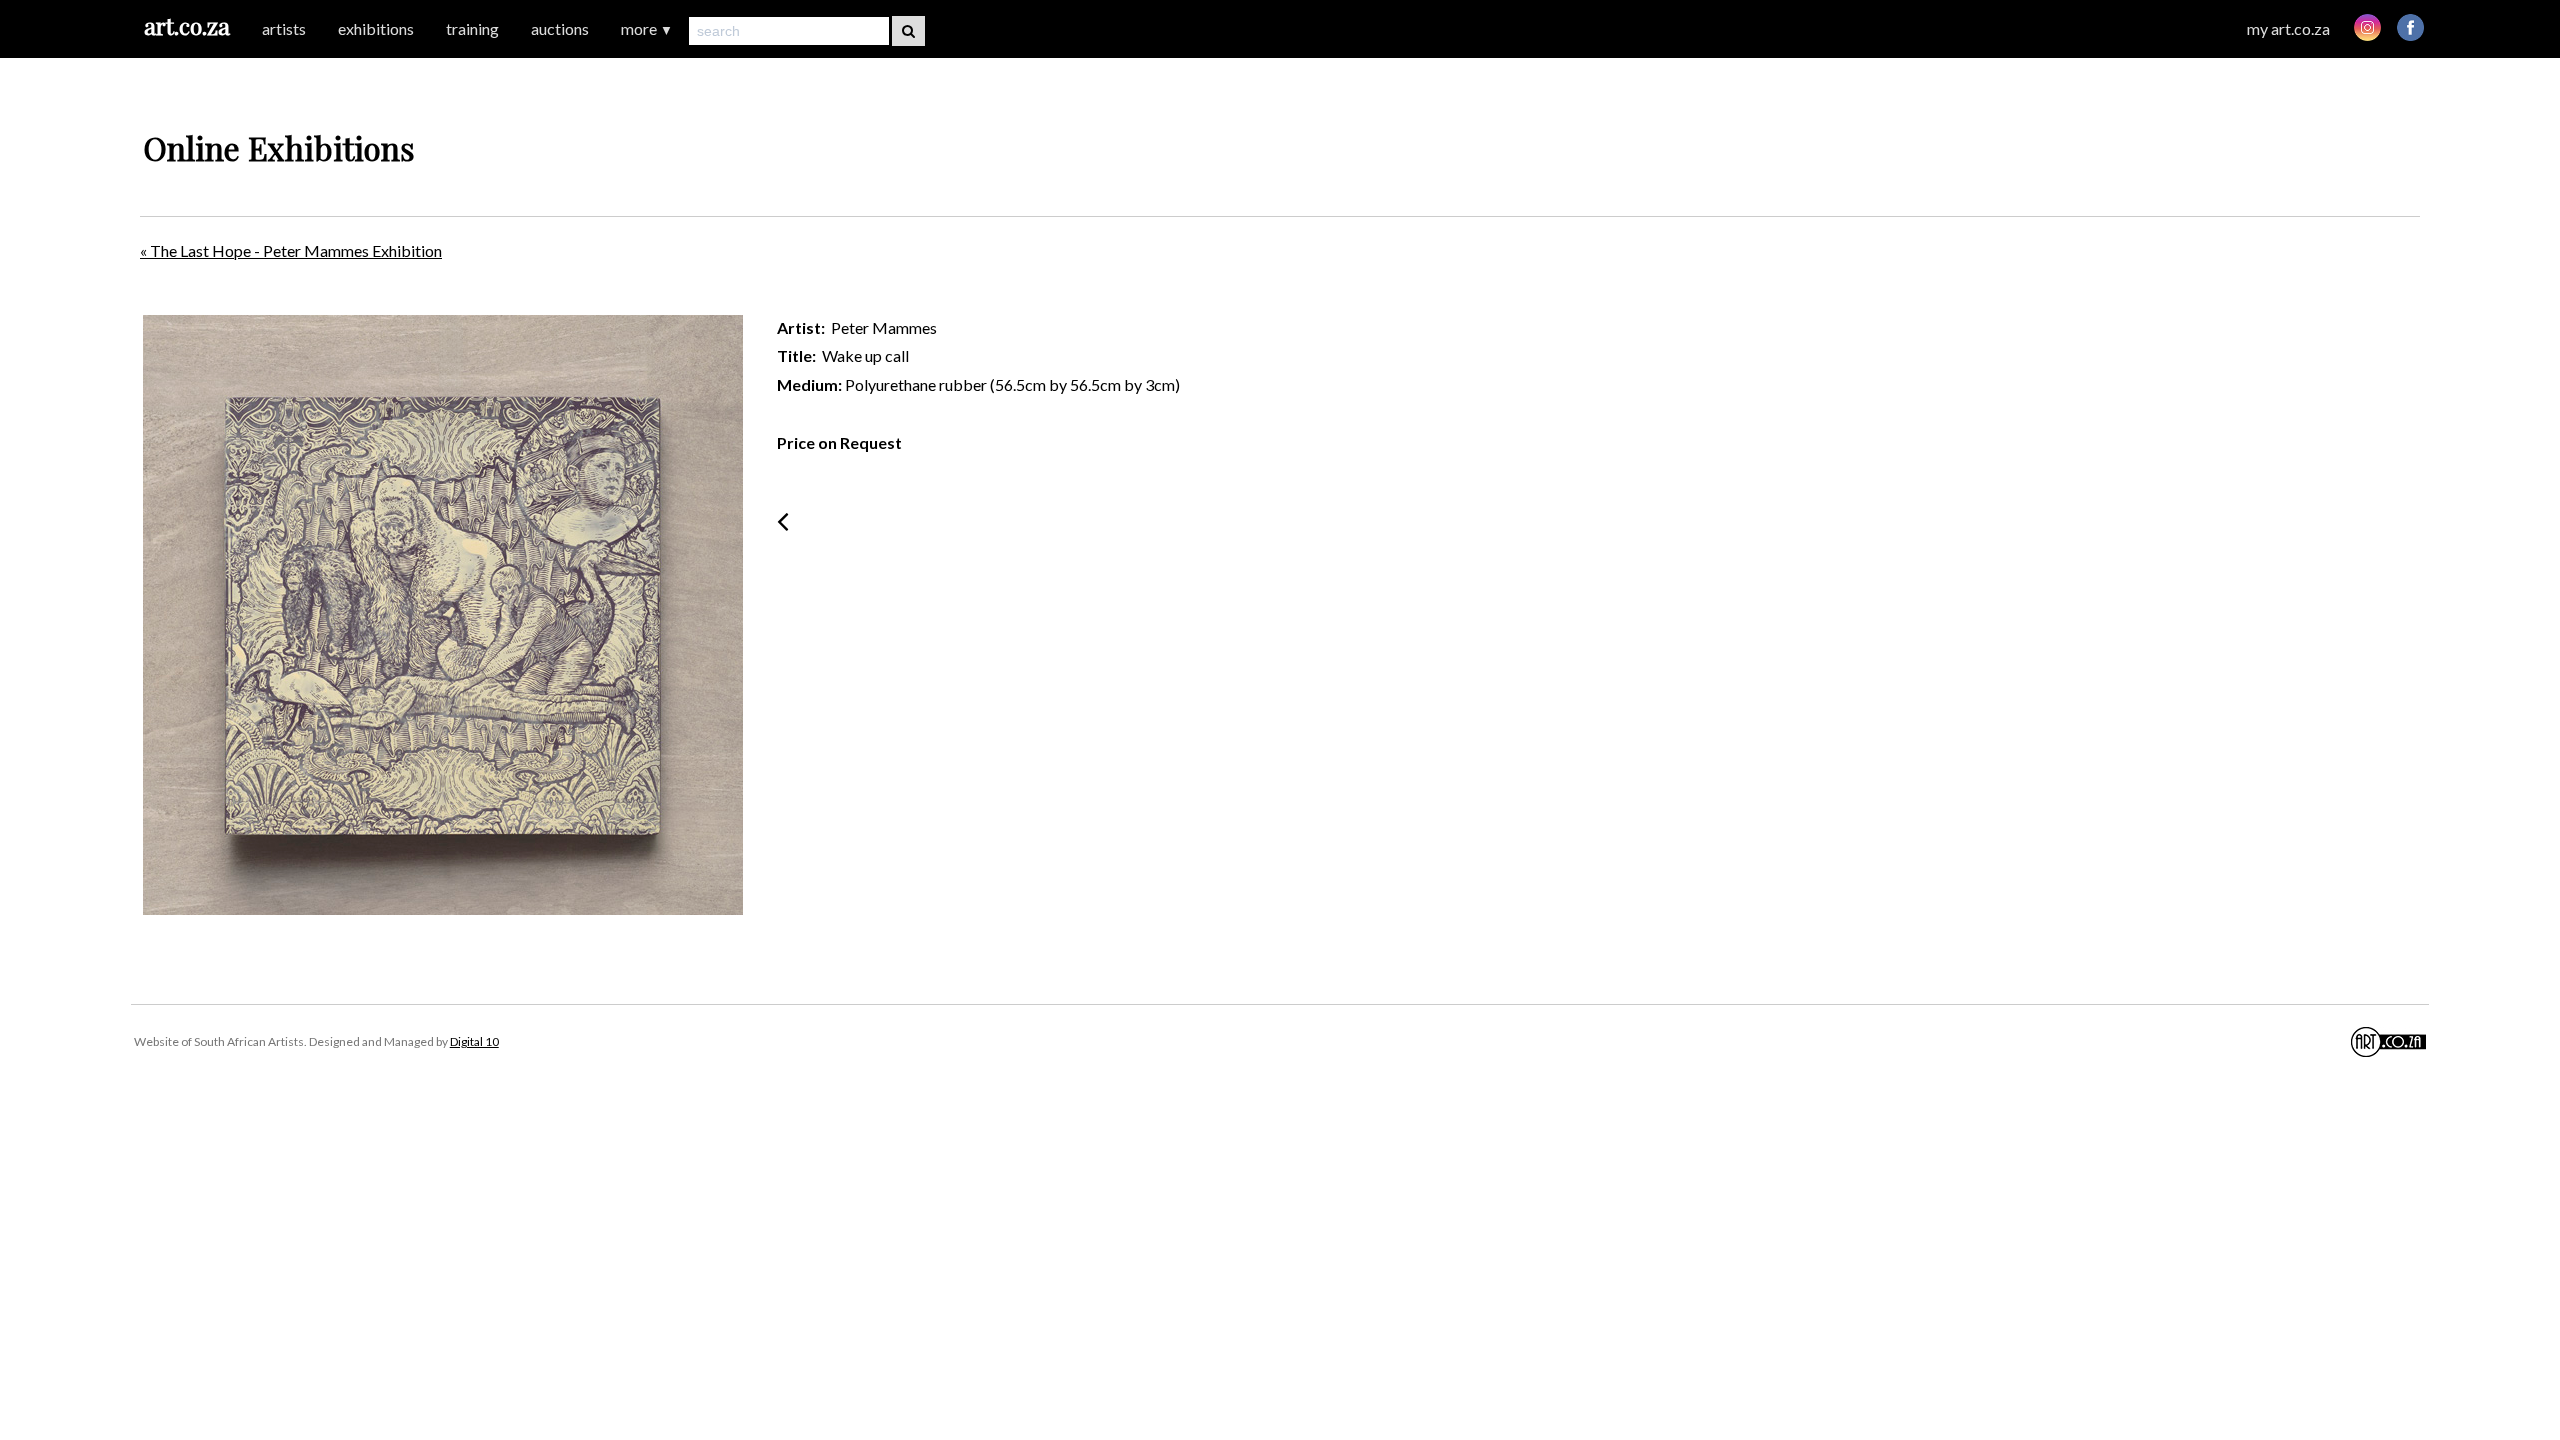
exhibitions (376, 28)
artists (284, 28)
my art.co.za (2288, 28)
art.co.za (187, 25)
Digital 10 (474, 1041)
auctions (560, 28)
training (472, 28)
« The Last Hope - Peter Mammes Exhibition (291, 250)
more (647, 28)
